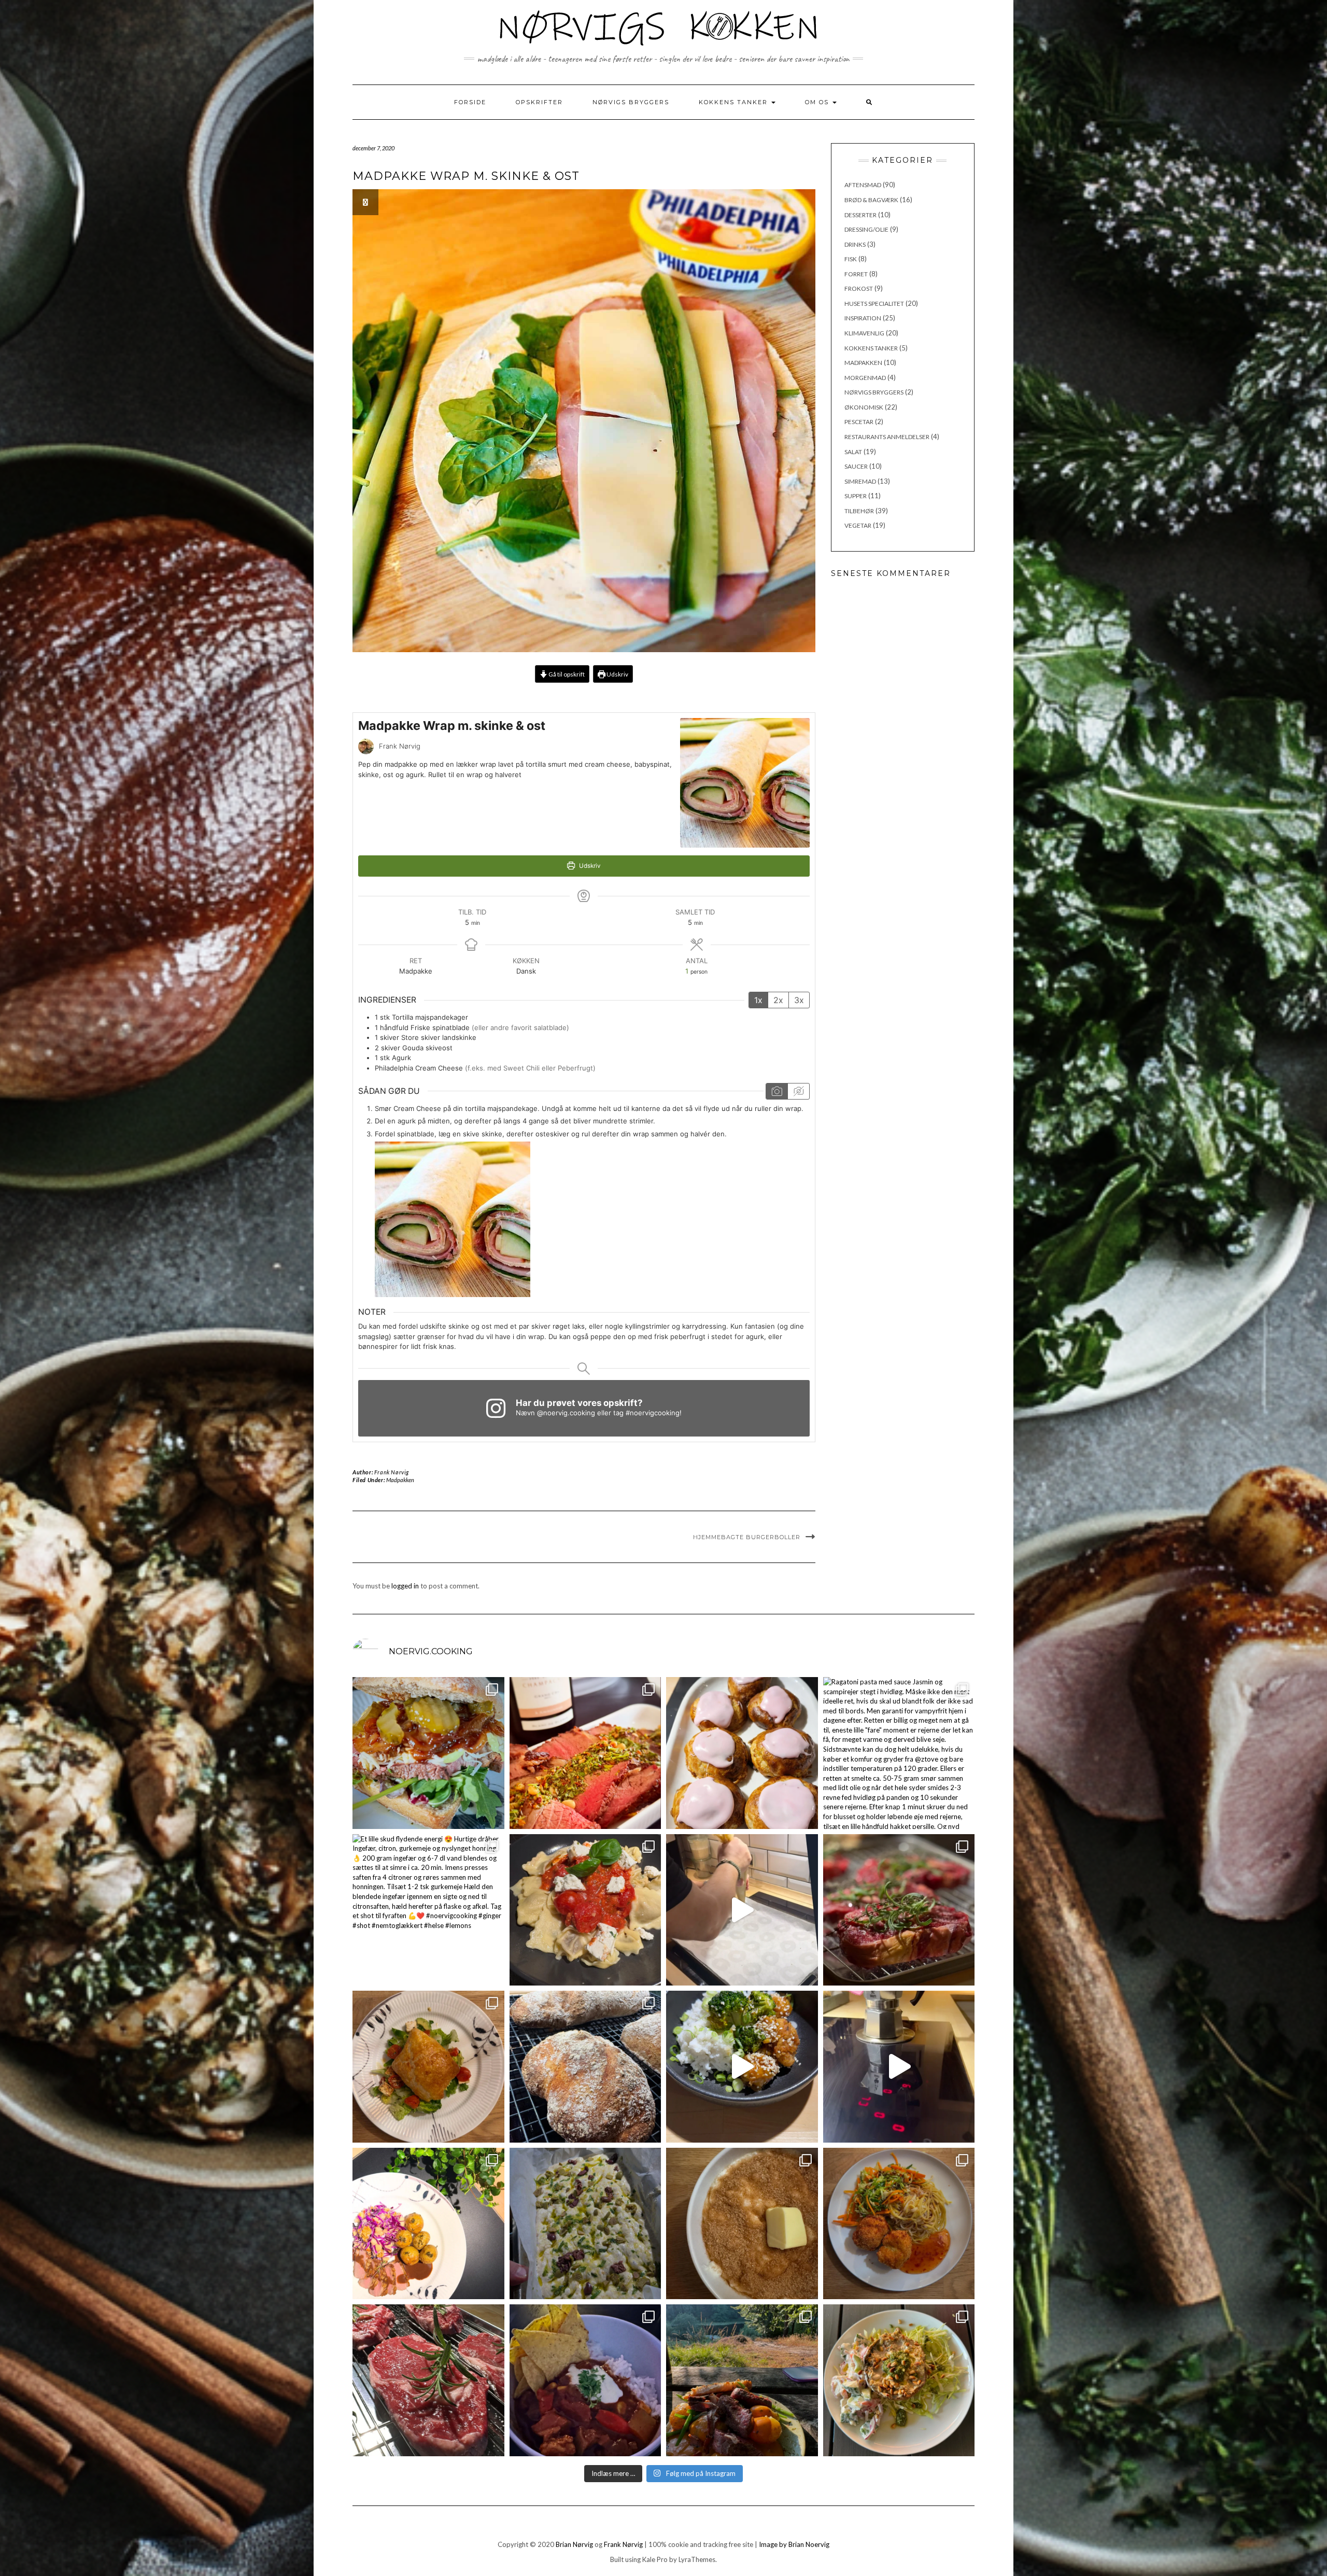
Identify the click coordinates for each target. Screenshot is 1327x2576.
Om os (818, 102)
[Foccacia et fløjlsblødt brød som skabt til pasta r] (585, 2224)
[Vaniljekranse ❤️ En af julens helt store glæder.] (742, 1910)
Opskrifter (539, 102)
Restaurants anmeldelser (887, 437)
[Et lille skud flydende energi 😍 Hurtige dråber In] (428, 1910)
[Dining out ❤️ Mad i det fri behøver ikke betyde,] (742, 2380)
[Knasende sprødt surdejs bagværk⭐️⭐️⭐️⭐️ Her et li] (585, 2067)
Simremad (860, 481)
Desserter (860, 215)
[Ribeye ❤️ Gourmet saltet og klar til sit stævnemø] (428, 2380)
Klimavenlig (864, 333)
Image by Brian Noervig (794, 2544)
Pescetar (859, 422)
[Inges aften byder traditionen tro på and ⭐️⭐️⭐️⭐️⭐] (428, 2224)
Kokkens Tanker (735, 102)
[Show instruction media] (777, 1091)
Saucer (856, 466)
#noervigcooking (653, 1413)
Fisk (851, 259)
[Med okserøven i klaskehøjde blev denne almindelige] (585, 1753)
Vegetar (858, 525)
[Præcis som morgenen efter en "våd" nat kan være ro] (428, 1753)
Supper (856, 496)
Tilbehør (859, 511)
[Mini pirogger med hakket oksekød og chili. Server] (428, 2067)
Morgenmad (865, 378)
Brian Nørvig (574, 2544)
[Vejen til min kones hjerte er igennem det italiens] (585, 1910)
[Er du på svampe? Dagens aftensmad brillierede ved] (899, 2380)
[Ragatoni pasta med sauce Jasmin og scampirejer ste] (899, 1753)
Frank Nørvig (392, 1472)
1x (758, 1000)
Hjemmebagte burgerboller (747, 1537)
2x (778, 1000)
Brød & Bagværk (871, 200)
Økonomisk (864, 407)
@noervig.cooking (566, 1413)
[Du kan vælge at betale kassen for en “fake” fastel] (742, 1753)
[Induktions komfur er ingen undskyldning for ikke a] (899, 2067)
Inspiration (863, 318)
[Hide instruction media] (798, 1091)
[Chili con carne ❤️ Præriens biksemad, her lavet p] (585, 2380)
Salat (853, 452)
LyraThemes (697, 2559)
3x (799, 1000)
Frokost (859, 288)
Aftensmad (863, 185)
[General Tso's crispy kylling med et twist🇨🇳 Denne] (742, 2067)
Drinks (855, 244)
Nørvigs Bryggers (631, 102)
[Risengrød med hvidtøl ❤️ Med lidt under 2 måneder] (742, 2224)
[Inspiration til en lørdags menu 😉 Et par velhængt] (899, 1910)
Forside (470, 102)
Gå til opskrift (566, 674)
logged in (405, 1586)
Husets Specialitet (874, 304)
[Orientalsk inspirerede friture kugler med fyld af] (899, 2224)
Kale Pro (655, 2559)
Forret (856, 274)
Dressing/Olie (866, 229)
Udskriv (617, 674)
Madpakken (400, 1480)
